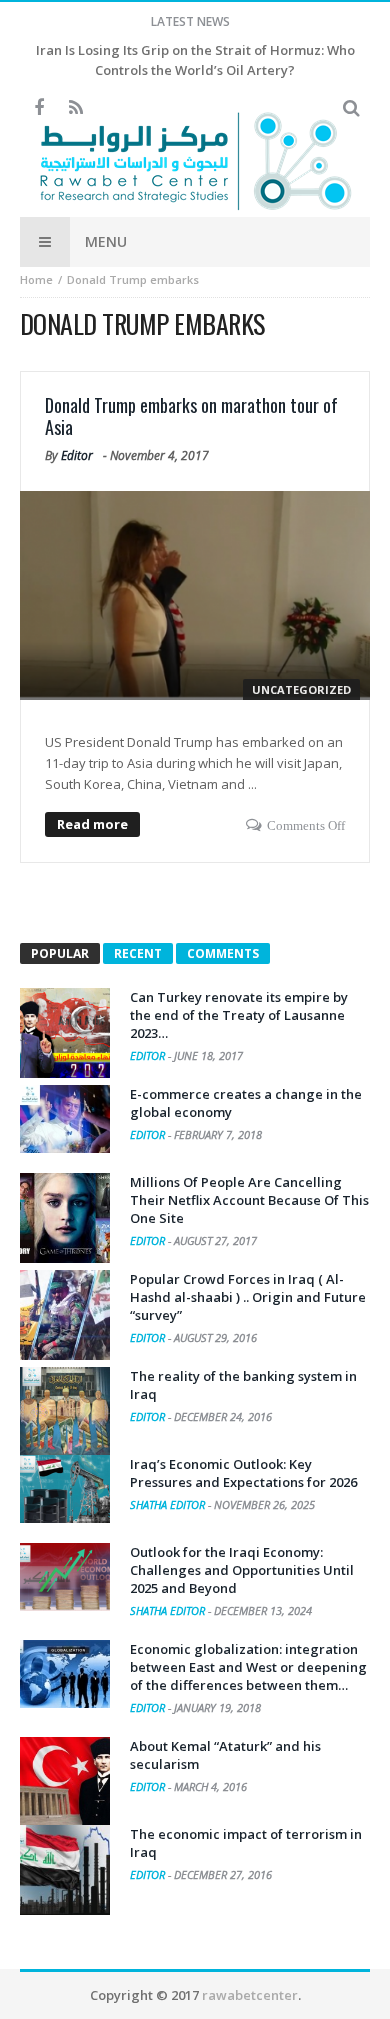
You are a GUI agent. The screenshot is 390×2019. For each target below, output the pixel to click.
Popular (60, 953)
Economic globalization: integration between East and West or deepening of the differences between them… (248, 1667)
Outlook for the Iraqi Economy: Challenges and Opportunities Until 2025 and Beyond (242, 1570)
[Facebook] (38, 108)
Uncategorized (301, 689)
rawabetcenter (250, 1995)
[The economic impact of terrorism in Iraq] (65, 1870)
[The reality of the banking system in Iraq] (65, 1412)
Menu (106, 241)
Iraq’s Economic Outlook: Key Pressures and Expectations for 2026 (243, 1473)
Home (36, 279)
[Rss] (75, 108)
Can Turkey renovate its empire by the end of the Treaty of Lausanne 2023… (239, 1015)
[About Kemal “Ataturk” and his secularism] (65, 1782)
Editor (77, 455)
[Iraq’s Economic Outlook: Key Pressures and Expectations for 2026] (65, 1489)
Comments (223, 953)
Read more (92, 824)
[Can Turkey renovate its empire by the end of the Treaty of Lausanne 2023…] (65, 1033)
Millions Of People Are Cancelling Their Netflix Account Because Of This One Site (249, 1200)
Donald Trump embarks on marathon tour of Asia (191, 416)
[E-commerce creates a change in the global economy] (65, 1119)
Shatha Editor (169, 1504)
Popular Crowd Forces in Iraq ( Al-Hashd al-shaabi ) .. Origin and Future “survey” (248, 1297)
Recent (138, 953)
